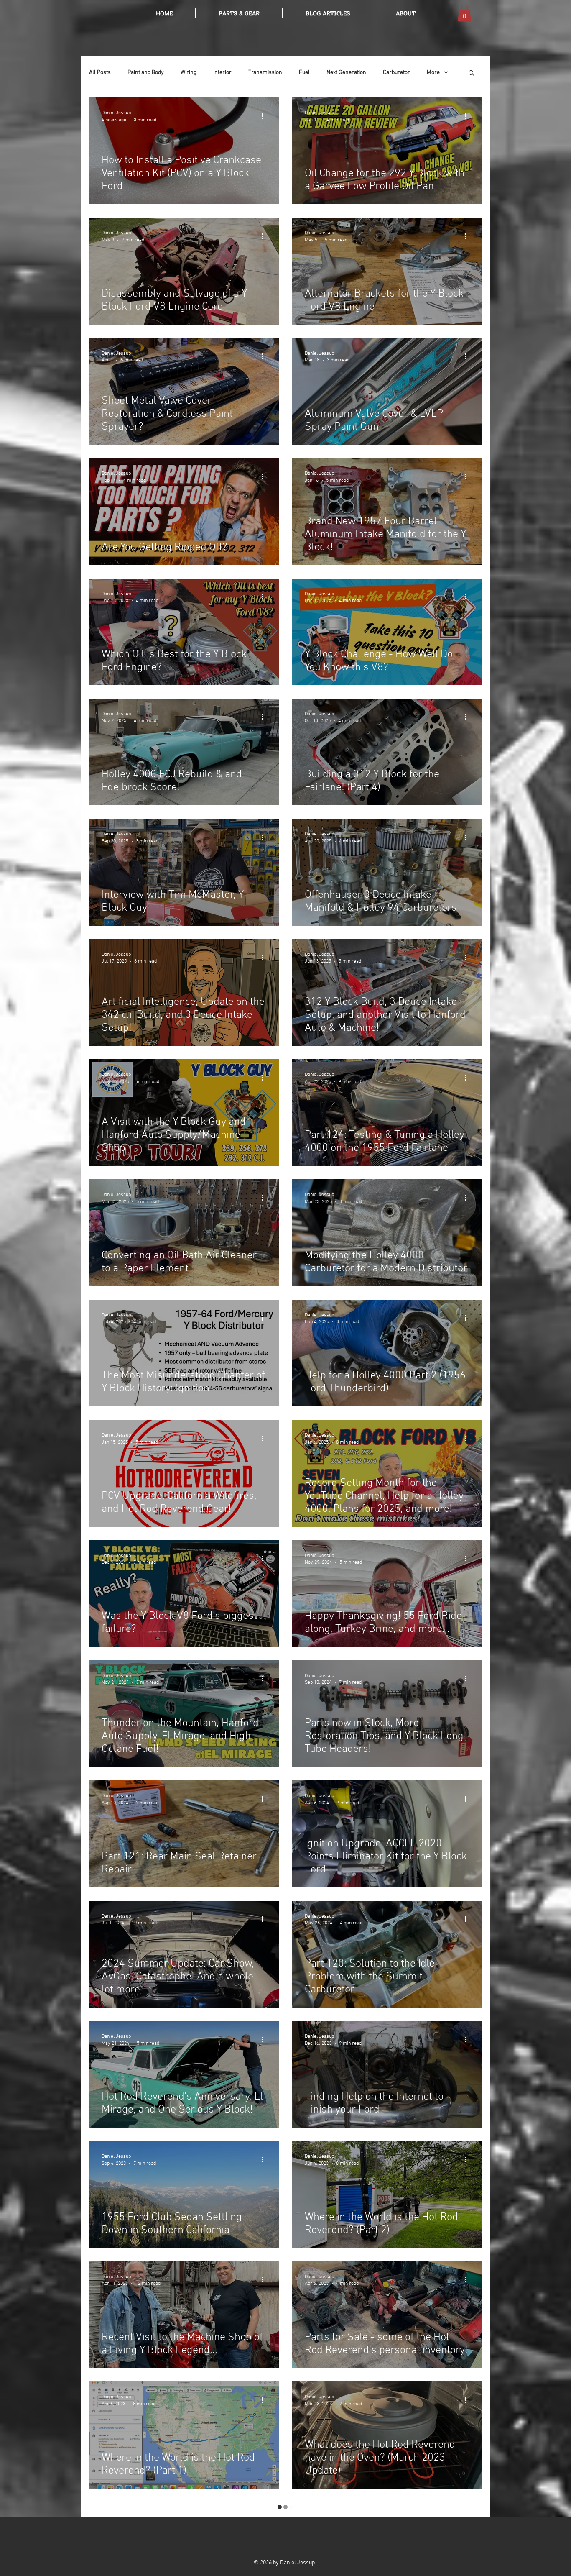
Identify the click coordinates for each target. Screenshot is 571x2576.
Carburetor (396, 73)
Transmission (265, 73)
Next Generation (346, 73)
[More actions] (265, 116)
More (433, 73)
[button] (328, 13)
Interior (222, 73)
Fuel (304, 73)
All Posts (100, 73)
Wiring (189, 73)
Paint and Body (146, 73)
